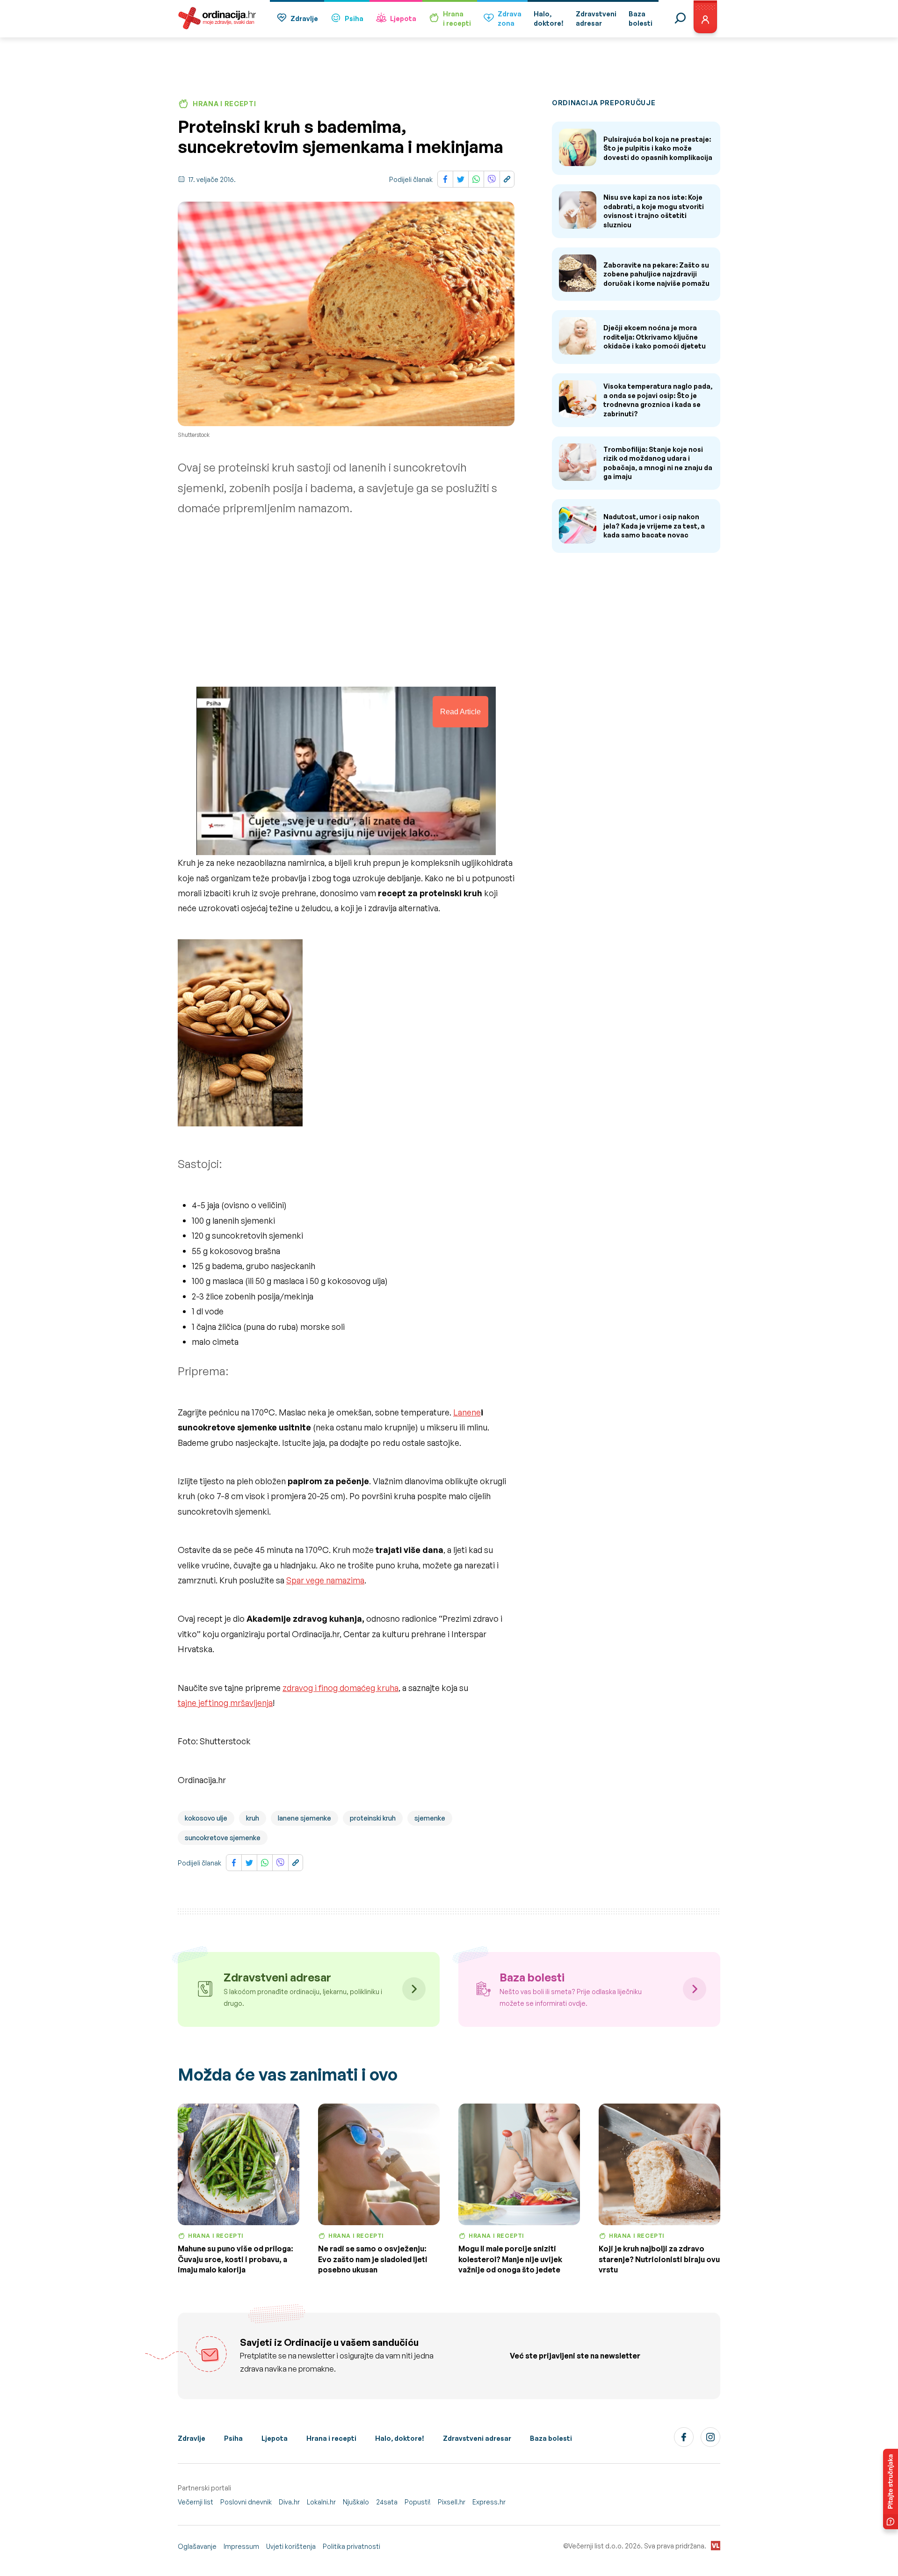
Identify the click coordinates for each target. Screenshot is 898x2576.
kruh (253, 1818)
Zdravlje (304, 18)
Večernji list (196, 2502)
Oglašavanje (197, 2546)
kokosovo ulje (206, 1818)
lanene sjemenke (304, 1818)
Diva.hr (289, 2502)
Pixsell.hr (452, 2502)
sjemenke (430, 1818)
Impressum (241, 2546)
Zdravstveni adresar (477, 2438)
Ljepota (403, 18)
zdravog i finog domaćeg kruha (340, 1688)
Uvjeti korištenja (291, 2546)
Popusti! (418, 2502)
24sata (387, 2502)
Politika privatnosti (351, 2546)
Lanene (467, 1412)
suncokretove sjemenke (223, 1838)
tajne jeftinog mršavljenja (225, 1703)
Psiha (354, 18)
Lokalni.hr (321, 2502)
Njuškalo (356, 2502)
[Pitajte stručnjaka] (891, 2489)
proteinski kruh (373, 1818)
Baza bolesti (551, 2438)
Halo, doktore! (400, 2438)
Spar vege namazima (325, 1580)
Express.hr (489, 2502)
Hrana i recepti (331, 2438)
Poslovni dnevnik (246, 2502)
